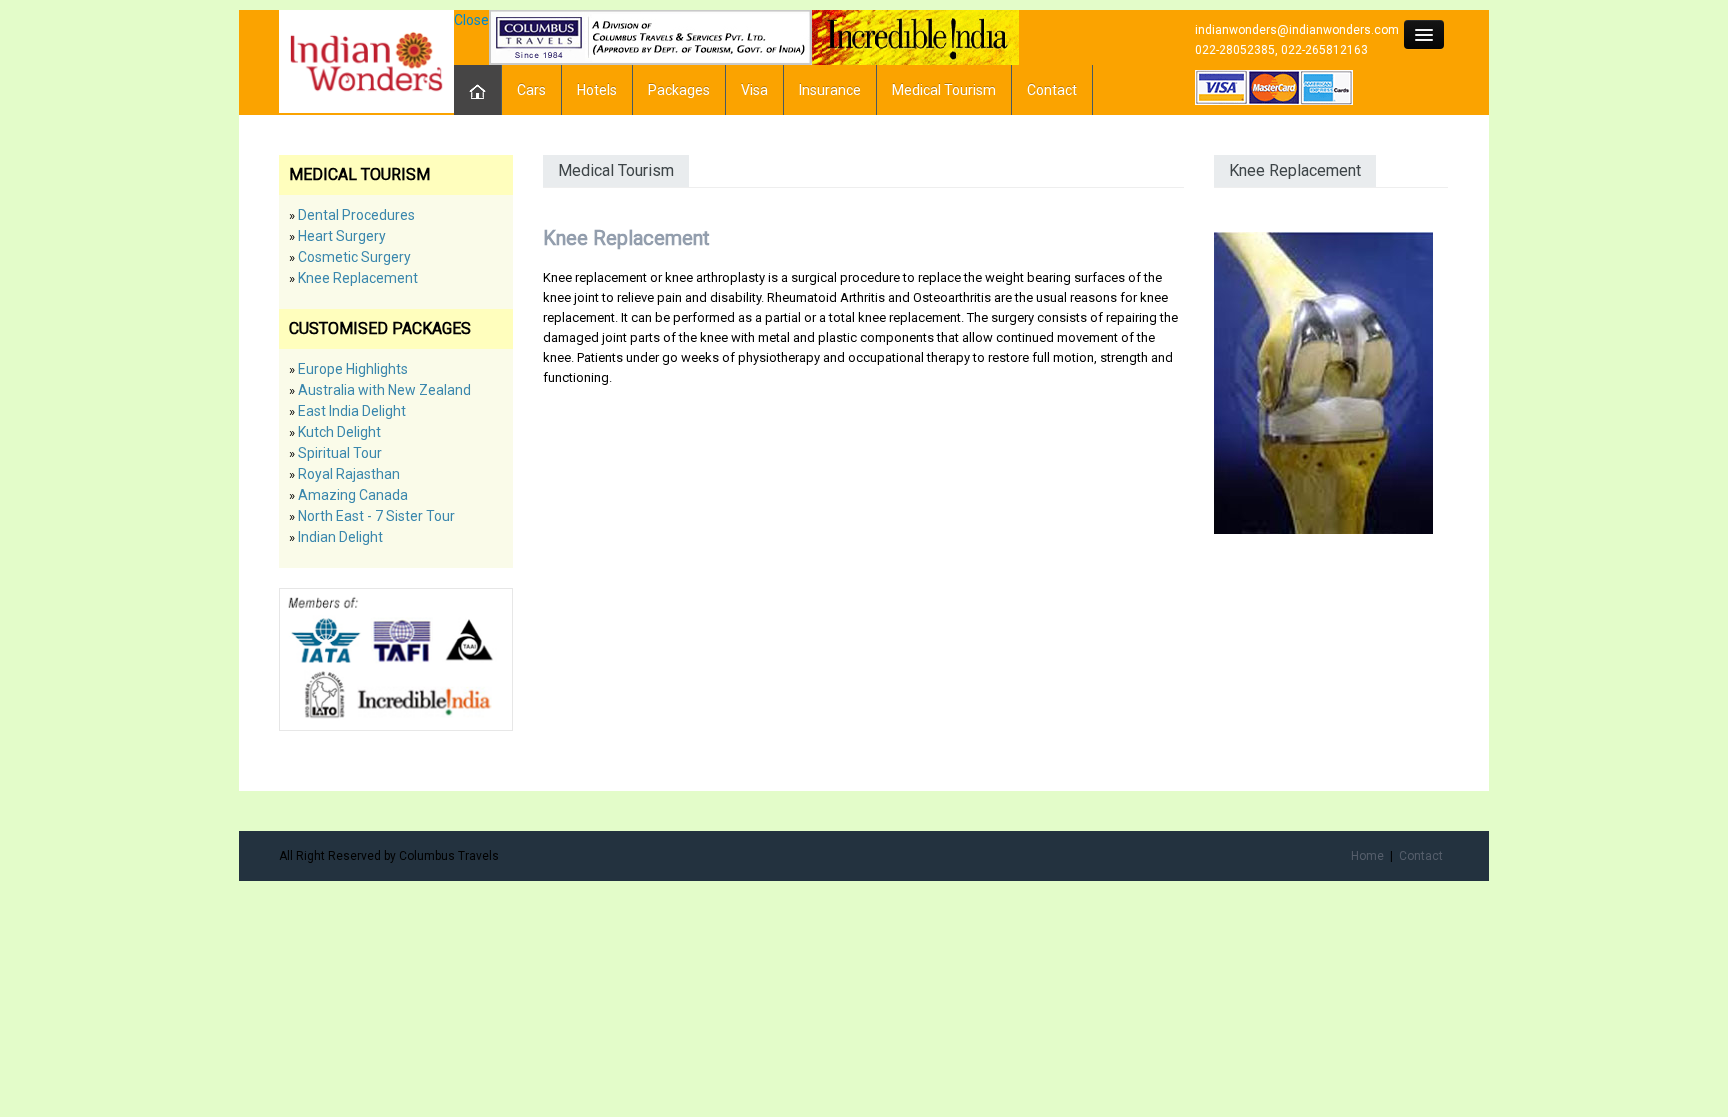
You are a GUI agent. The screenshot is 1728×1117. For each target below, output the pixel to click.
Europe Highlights (353, 369)
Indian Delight (340, 537)
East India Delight (352, 411)
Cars (531, 90)
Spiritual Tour (340, 453)
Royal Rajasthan (349, 474)
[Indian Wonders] (366, 60)
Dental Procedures (356, 215)
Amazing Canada (353, 495)
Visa (754, 90)
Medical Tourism (944, 90)
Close (471, 20)
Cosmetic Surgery (354, 257)
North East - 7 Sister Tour (376, 516)
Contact (1052, 90)
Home (1367, 856)
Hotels (597, 90)
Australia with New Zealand (384, 390)
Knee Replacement (358, 278)
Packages (679, 90)
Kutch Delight (339, 432)
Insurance (830, 90)
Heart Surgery (342, 236)
